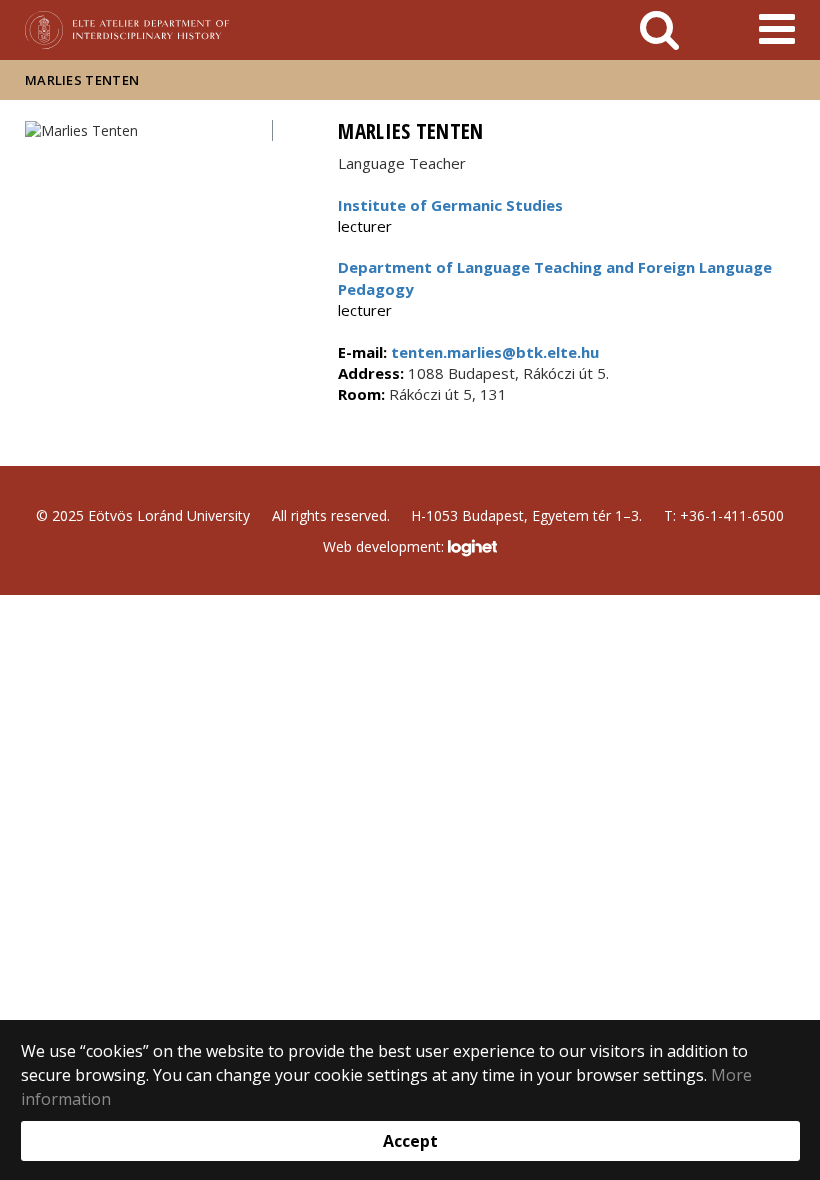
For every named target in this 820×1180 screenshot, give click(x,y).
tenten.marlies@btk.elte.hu (493, 352)
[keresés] (659, 30)
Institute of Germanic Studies (450, 205)
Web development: (385, 546)
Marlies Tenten (82, 80)
